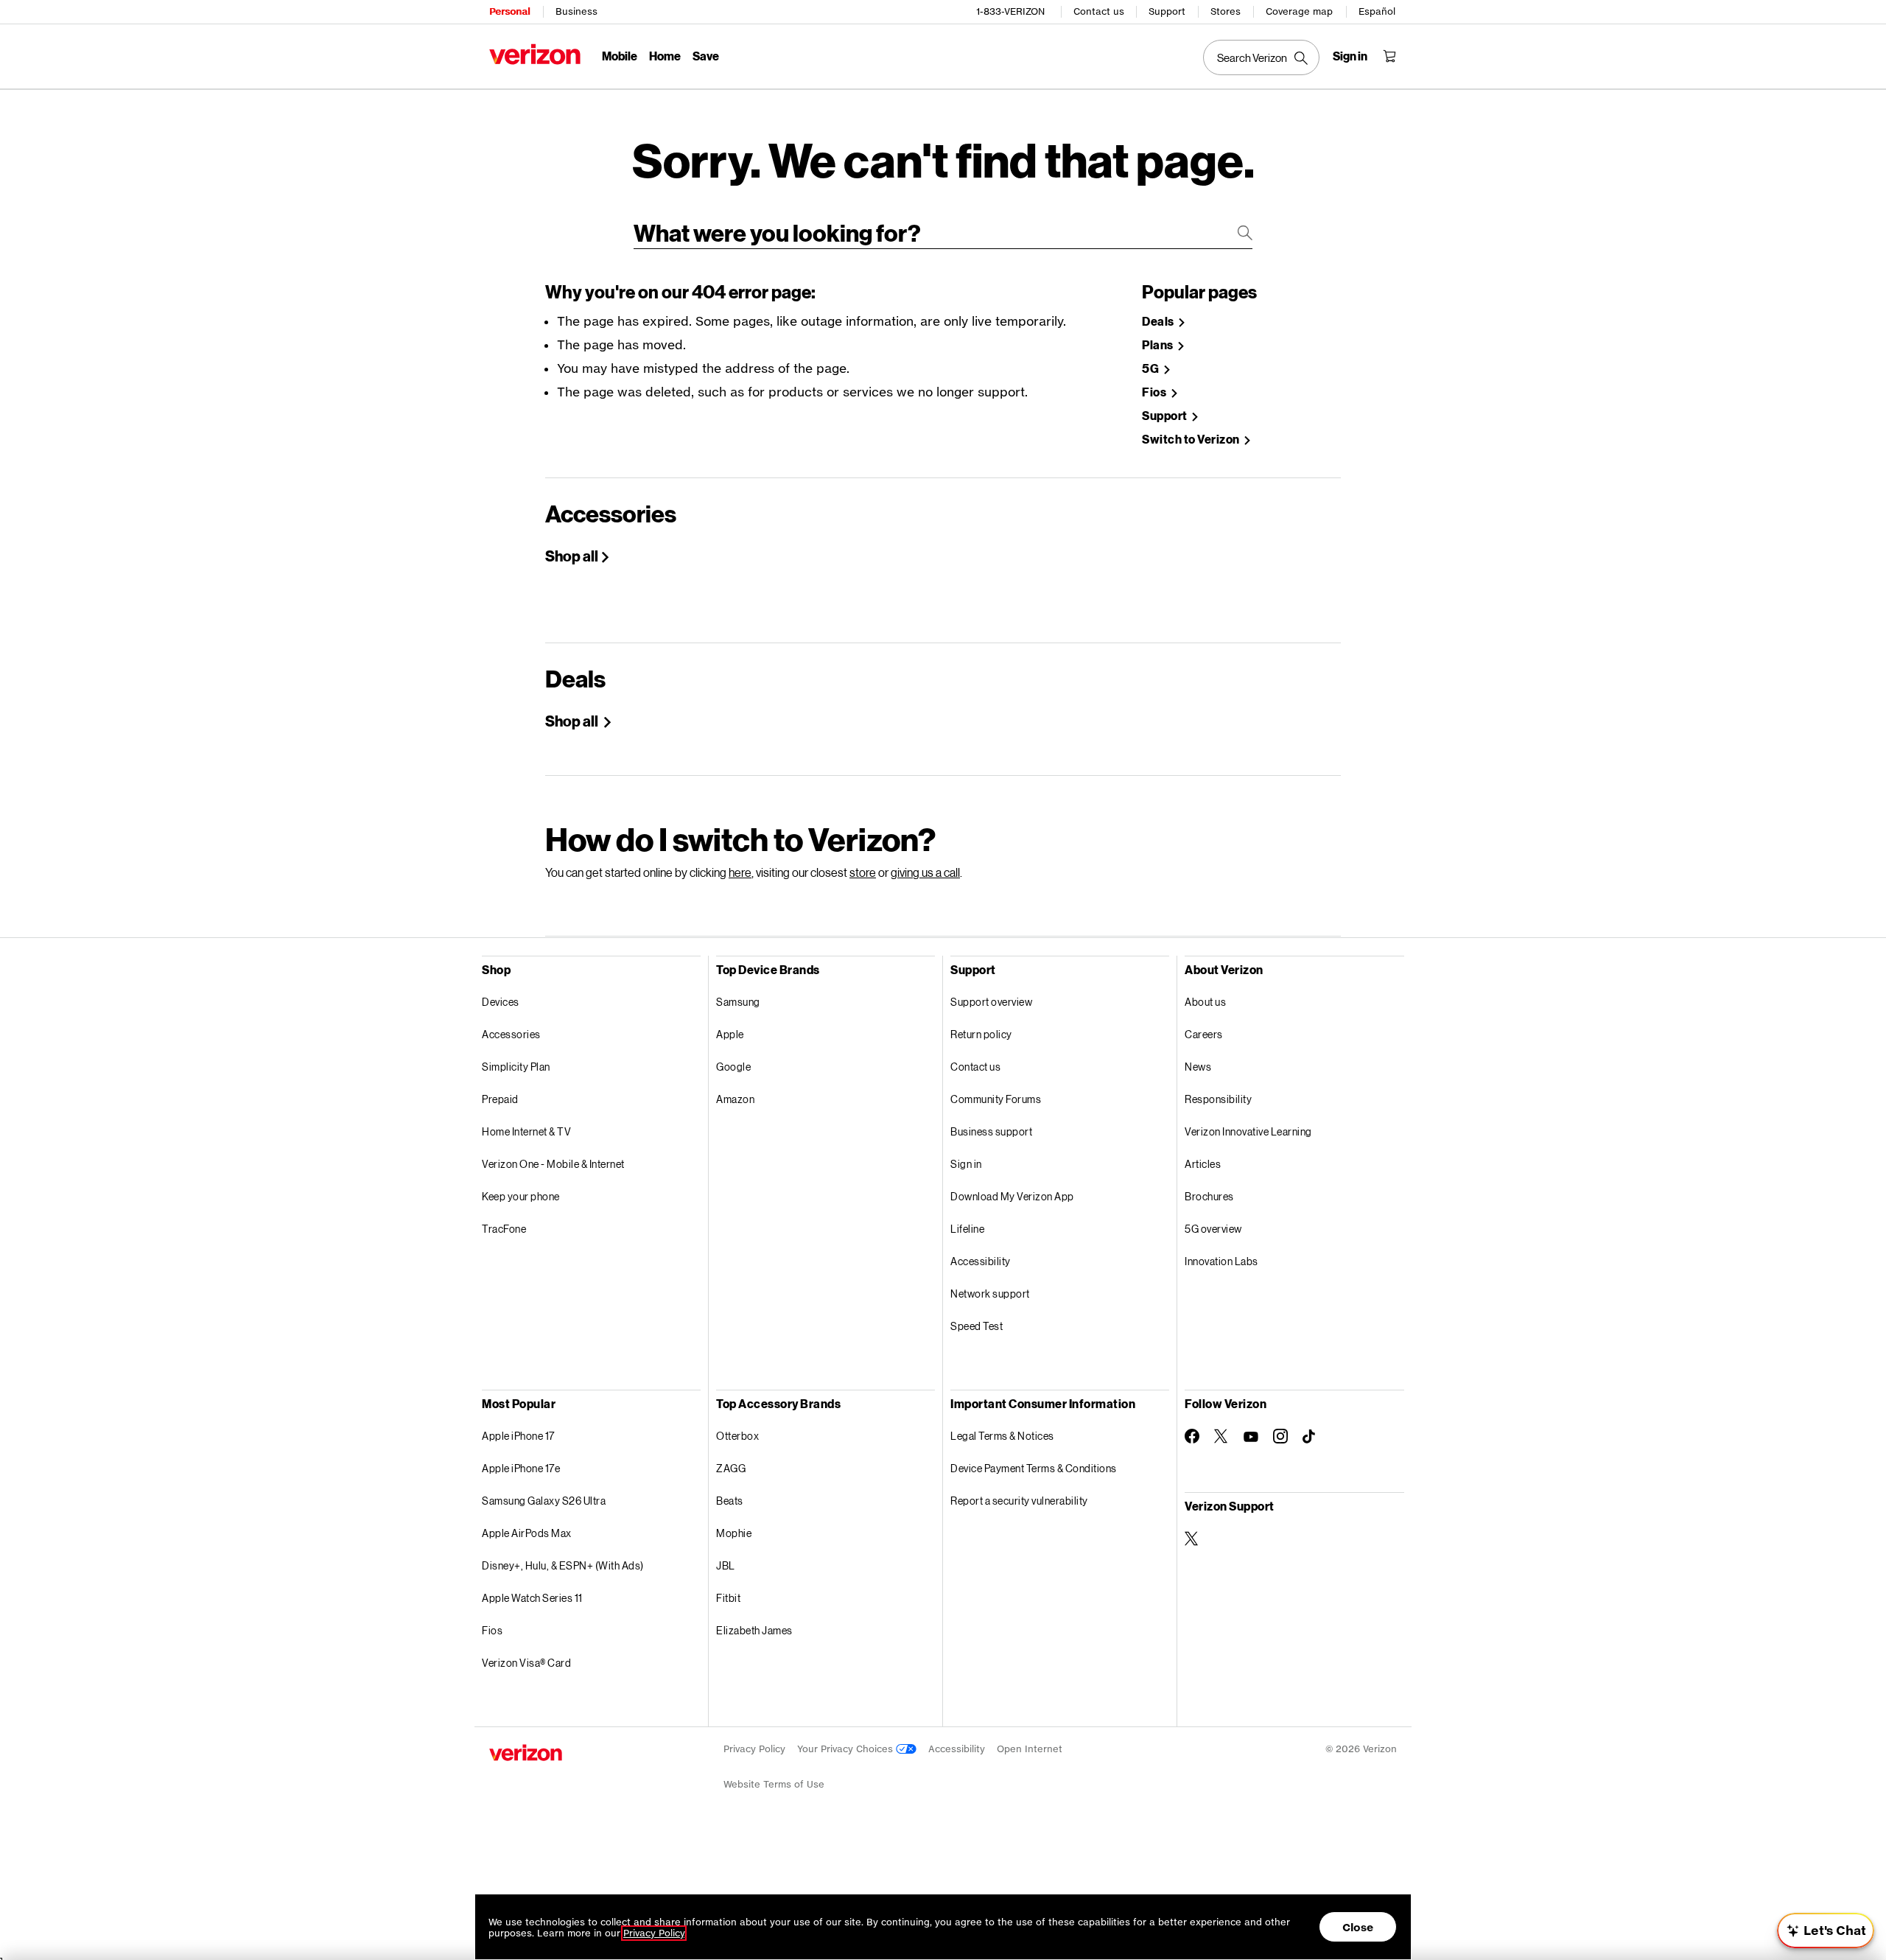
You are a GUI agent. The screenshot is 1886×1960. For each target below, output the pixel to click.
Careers (1204, 1034)
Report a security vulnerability (1019, 1501)
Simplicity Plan (516, 1067)
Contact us (1099, 11)
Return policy (981, 1034)
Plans (1158, 345)
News (1198, 1067)
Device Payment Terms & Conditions (1034, 1468)
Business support (991, 1131)
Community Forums (996, 1099)
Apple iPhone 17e (521, 1468)
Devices (501, 1002)
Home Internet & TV (526, 1131)
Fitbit (728, 1598)
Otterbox (737, 1436)
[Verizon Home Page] (535, 54)
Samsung (738, 1002)
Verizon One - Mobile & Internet (553, 1164)
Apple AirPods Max (527, 1533)
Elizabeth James (754, 1630)
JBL (726, 1565)
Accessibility (981, 1261)
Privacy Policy (754, 1749)
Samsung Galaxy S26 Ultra (544, 1501)
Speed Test (977, 1326)
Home (665, 56)
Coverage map (1299, 11)
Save (706, 56)
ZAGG (731, 1468)
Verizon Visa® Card (526, 1663)
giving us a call (925, 872)
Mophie (734, 1533)
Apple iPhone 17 (518, 1436)
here (740, 872)
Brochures (1209, 1196)
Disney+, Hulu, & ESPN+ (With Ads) (563, 1565)
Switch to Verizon (1192, 440)
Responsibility (1218, 1099)
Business (576, 11)
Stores (1226, 11)
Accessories (511, 1034)
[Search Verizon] (1261, 57)
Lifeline (967, 1229)
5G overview (1213, 1229)
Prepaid (500, 1099)
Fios (1155, 392)
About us (1205, 1002)
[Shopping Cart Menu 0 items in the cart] (1389, 56)
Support (1167, 11)
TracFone (504, 1229)
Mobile (620, 56)
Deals (1159, 322)
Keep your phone (521, 1196)
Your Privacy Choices (846, 1749)
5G (1151, 369)
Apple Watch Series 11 (532, 1598)
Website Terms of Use (774, 1784)
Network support (990, 1294)
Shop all (572, 556)
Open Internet (1030, 1749)
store (863, 872)
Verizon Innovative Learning (1248, 1131)
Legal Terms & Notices (1002, 1436)
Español (1377, 11)
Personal (509, 11)
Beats (730, 1501)
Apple (730, 1034)
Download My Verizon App (1012, 1196)
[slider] (1826, 1931)
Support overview (991, 1002)
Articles (1203, 1164)
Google (733, 1067)
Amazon (735, 1099)
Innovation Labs (1221, 1261)
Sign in (966, 1164)
